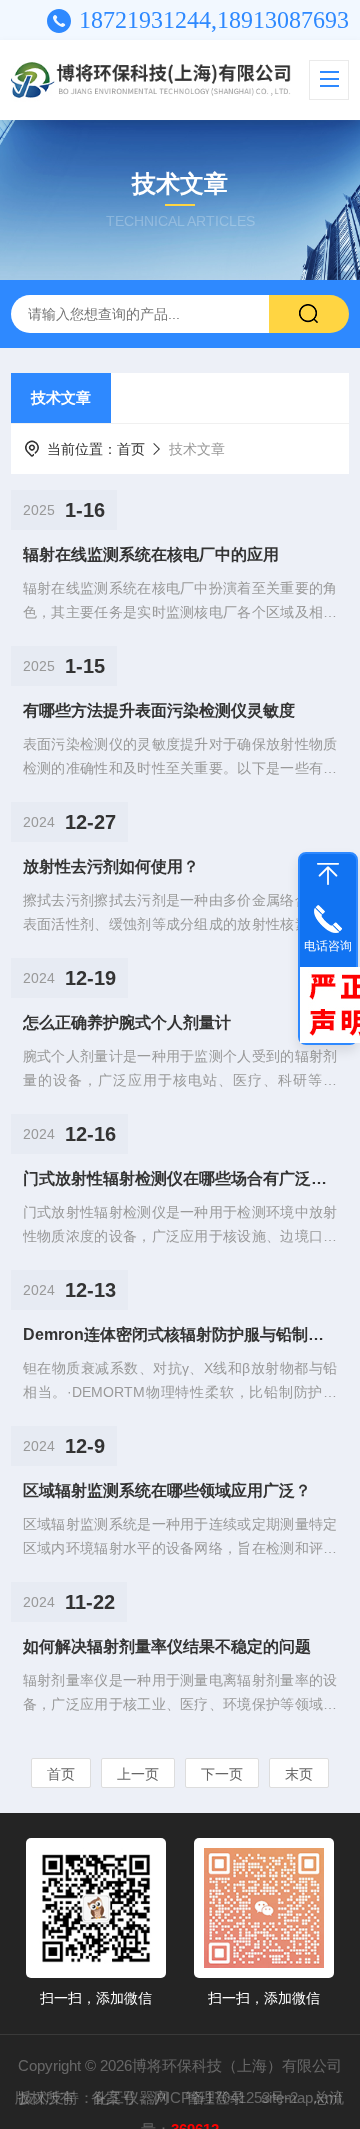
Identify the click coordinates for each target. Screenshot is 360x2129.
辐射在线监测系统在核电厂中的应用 (151, 554)
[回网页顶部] (328, 874)
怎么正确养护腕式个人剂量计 (127, 1022)
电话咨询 (328, 946)
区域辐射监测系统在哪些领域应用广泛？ (167, 1490)
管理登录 (215, 2097)
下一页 (222, 1774)
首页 (131, 449)
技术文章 (61, 397)
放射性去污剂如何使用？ (111, 866)
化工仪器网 (131, 2097)
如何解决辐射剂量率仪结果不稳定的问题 (167, 1646)
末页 (299, 1774)
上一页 (138, 1774)
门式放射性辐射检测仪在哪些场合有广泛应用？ (180, 1178)
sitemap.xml (301, 2097)
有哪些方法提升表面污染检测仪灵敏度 (159, 710)
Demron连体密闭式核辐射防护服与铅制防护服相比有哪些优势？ (180, 1334)
